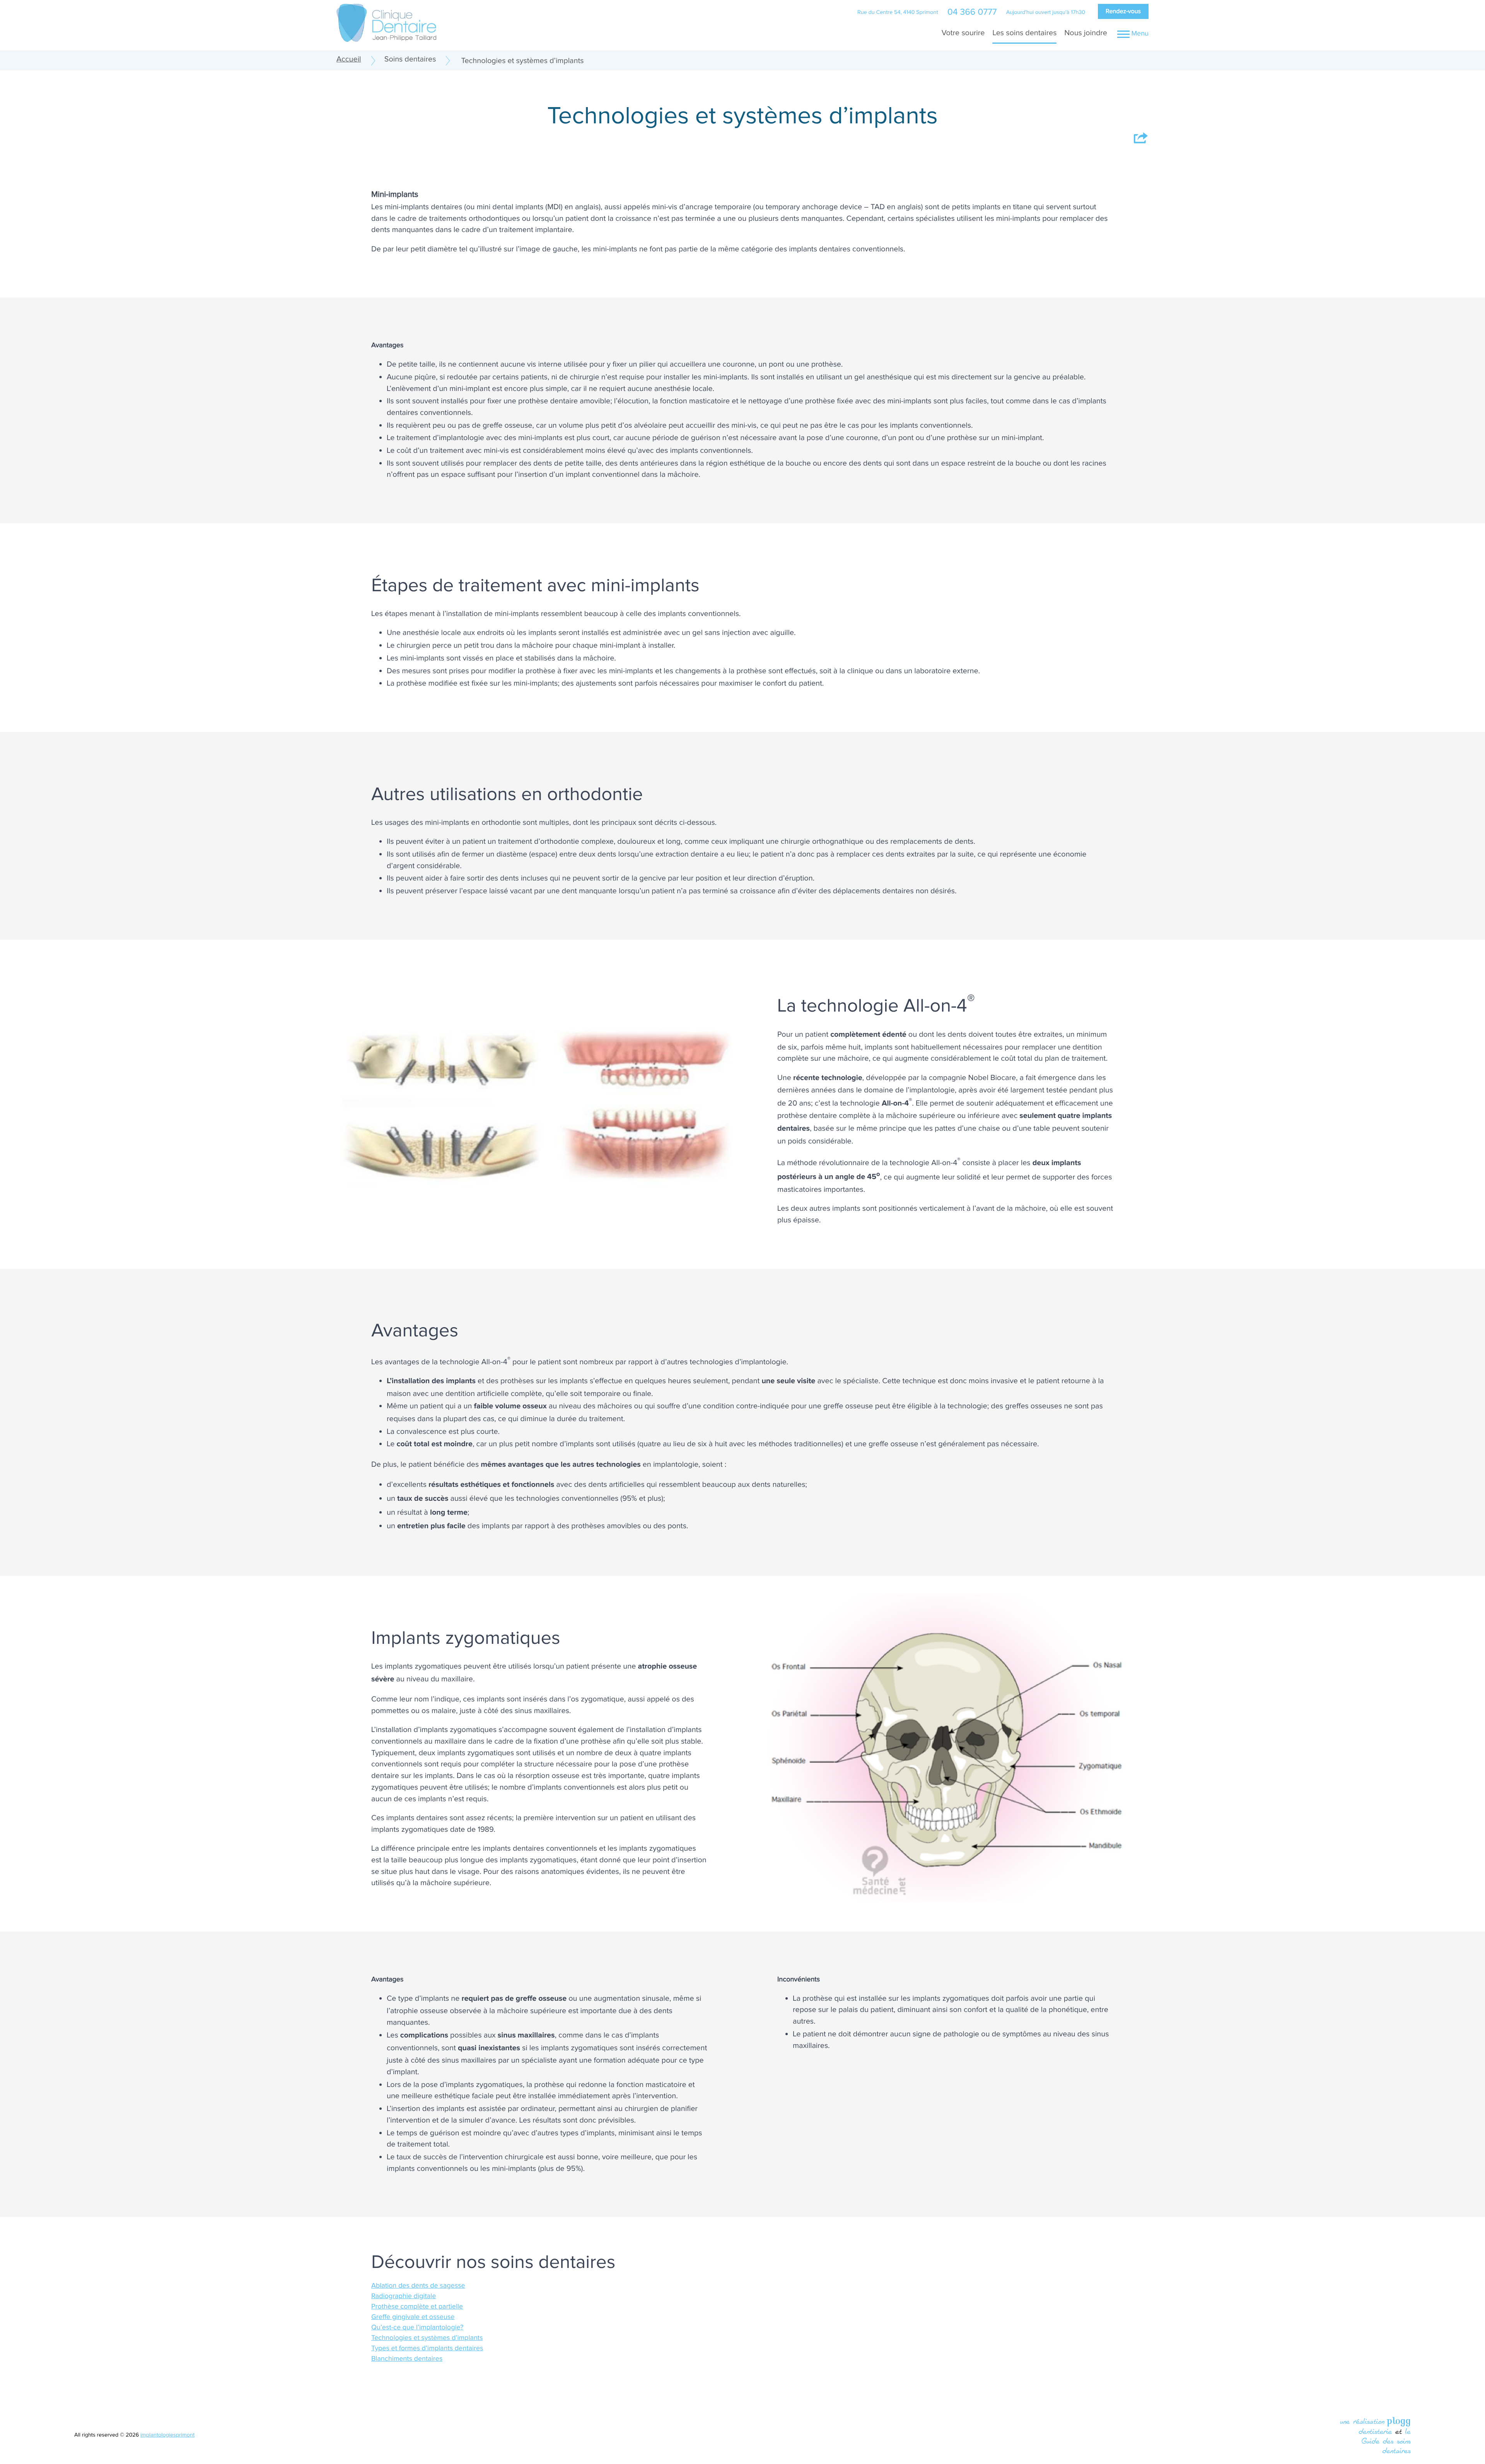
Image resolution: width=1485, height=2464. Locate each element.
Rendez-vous (1123, 11)
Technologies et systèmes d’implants (427, 2338)
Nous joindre (1086, 33)
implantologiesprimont (167, 2435)
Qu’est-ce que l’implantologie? (417, 2328)
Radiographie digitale (404, 2296)
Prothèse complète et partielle (417, 2307)
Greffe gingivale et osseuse (413, 2317)
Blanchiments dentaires (407, 2359)
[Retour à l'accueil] (386, 22)
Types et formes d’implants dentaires (427, 2349)
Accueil (349, 59)
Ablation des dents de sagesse (418, 2286)
